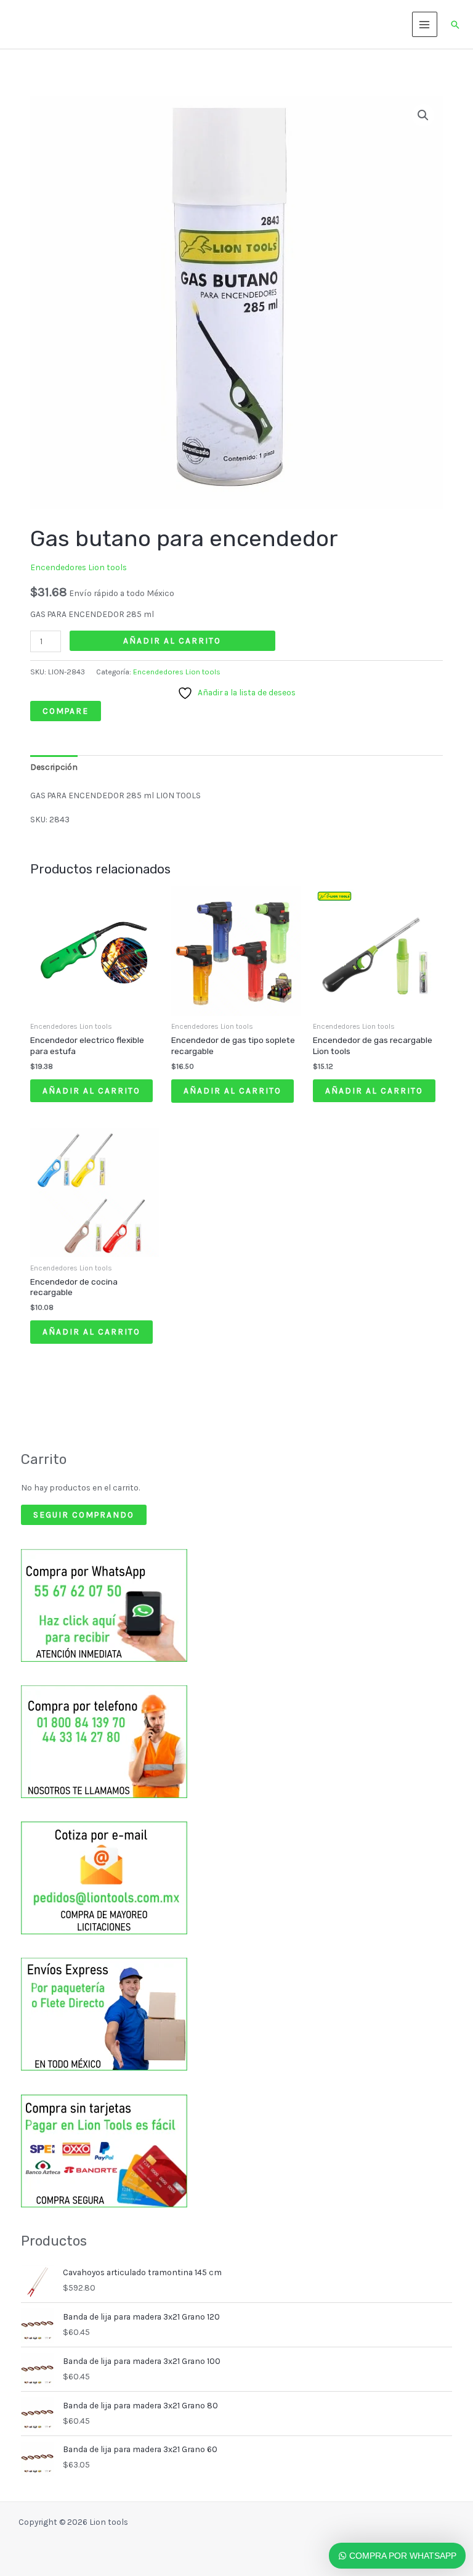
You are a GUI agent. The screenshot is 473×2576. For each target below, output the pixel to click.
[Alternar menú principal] (425, 24)
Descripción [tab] (54, 767)
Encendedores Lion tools (79, 567)
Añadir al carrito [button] (91, 1090)
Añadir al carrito (172, 640)
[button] (455, 25)
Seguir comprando (84, 1515)
